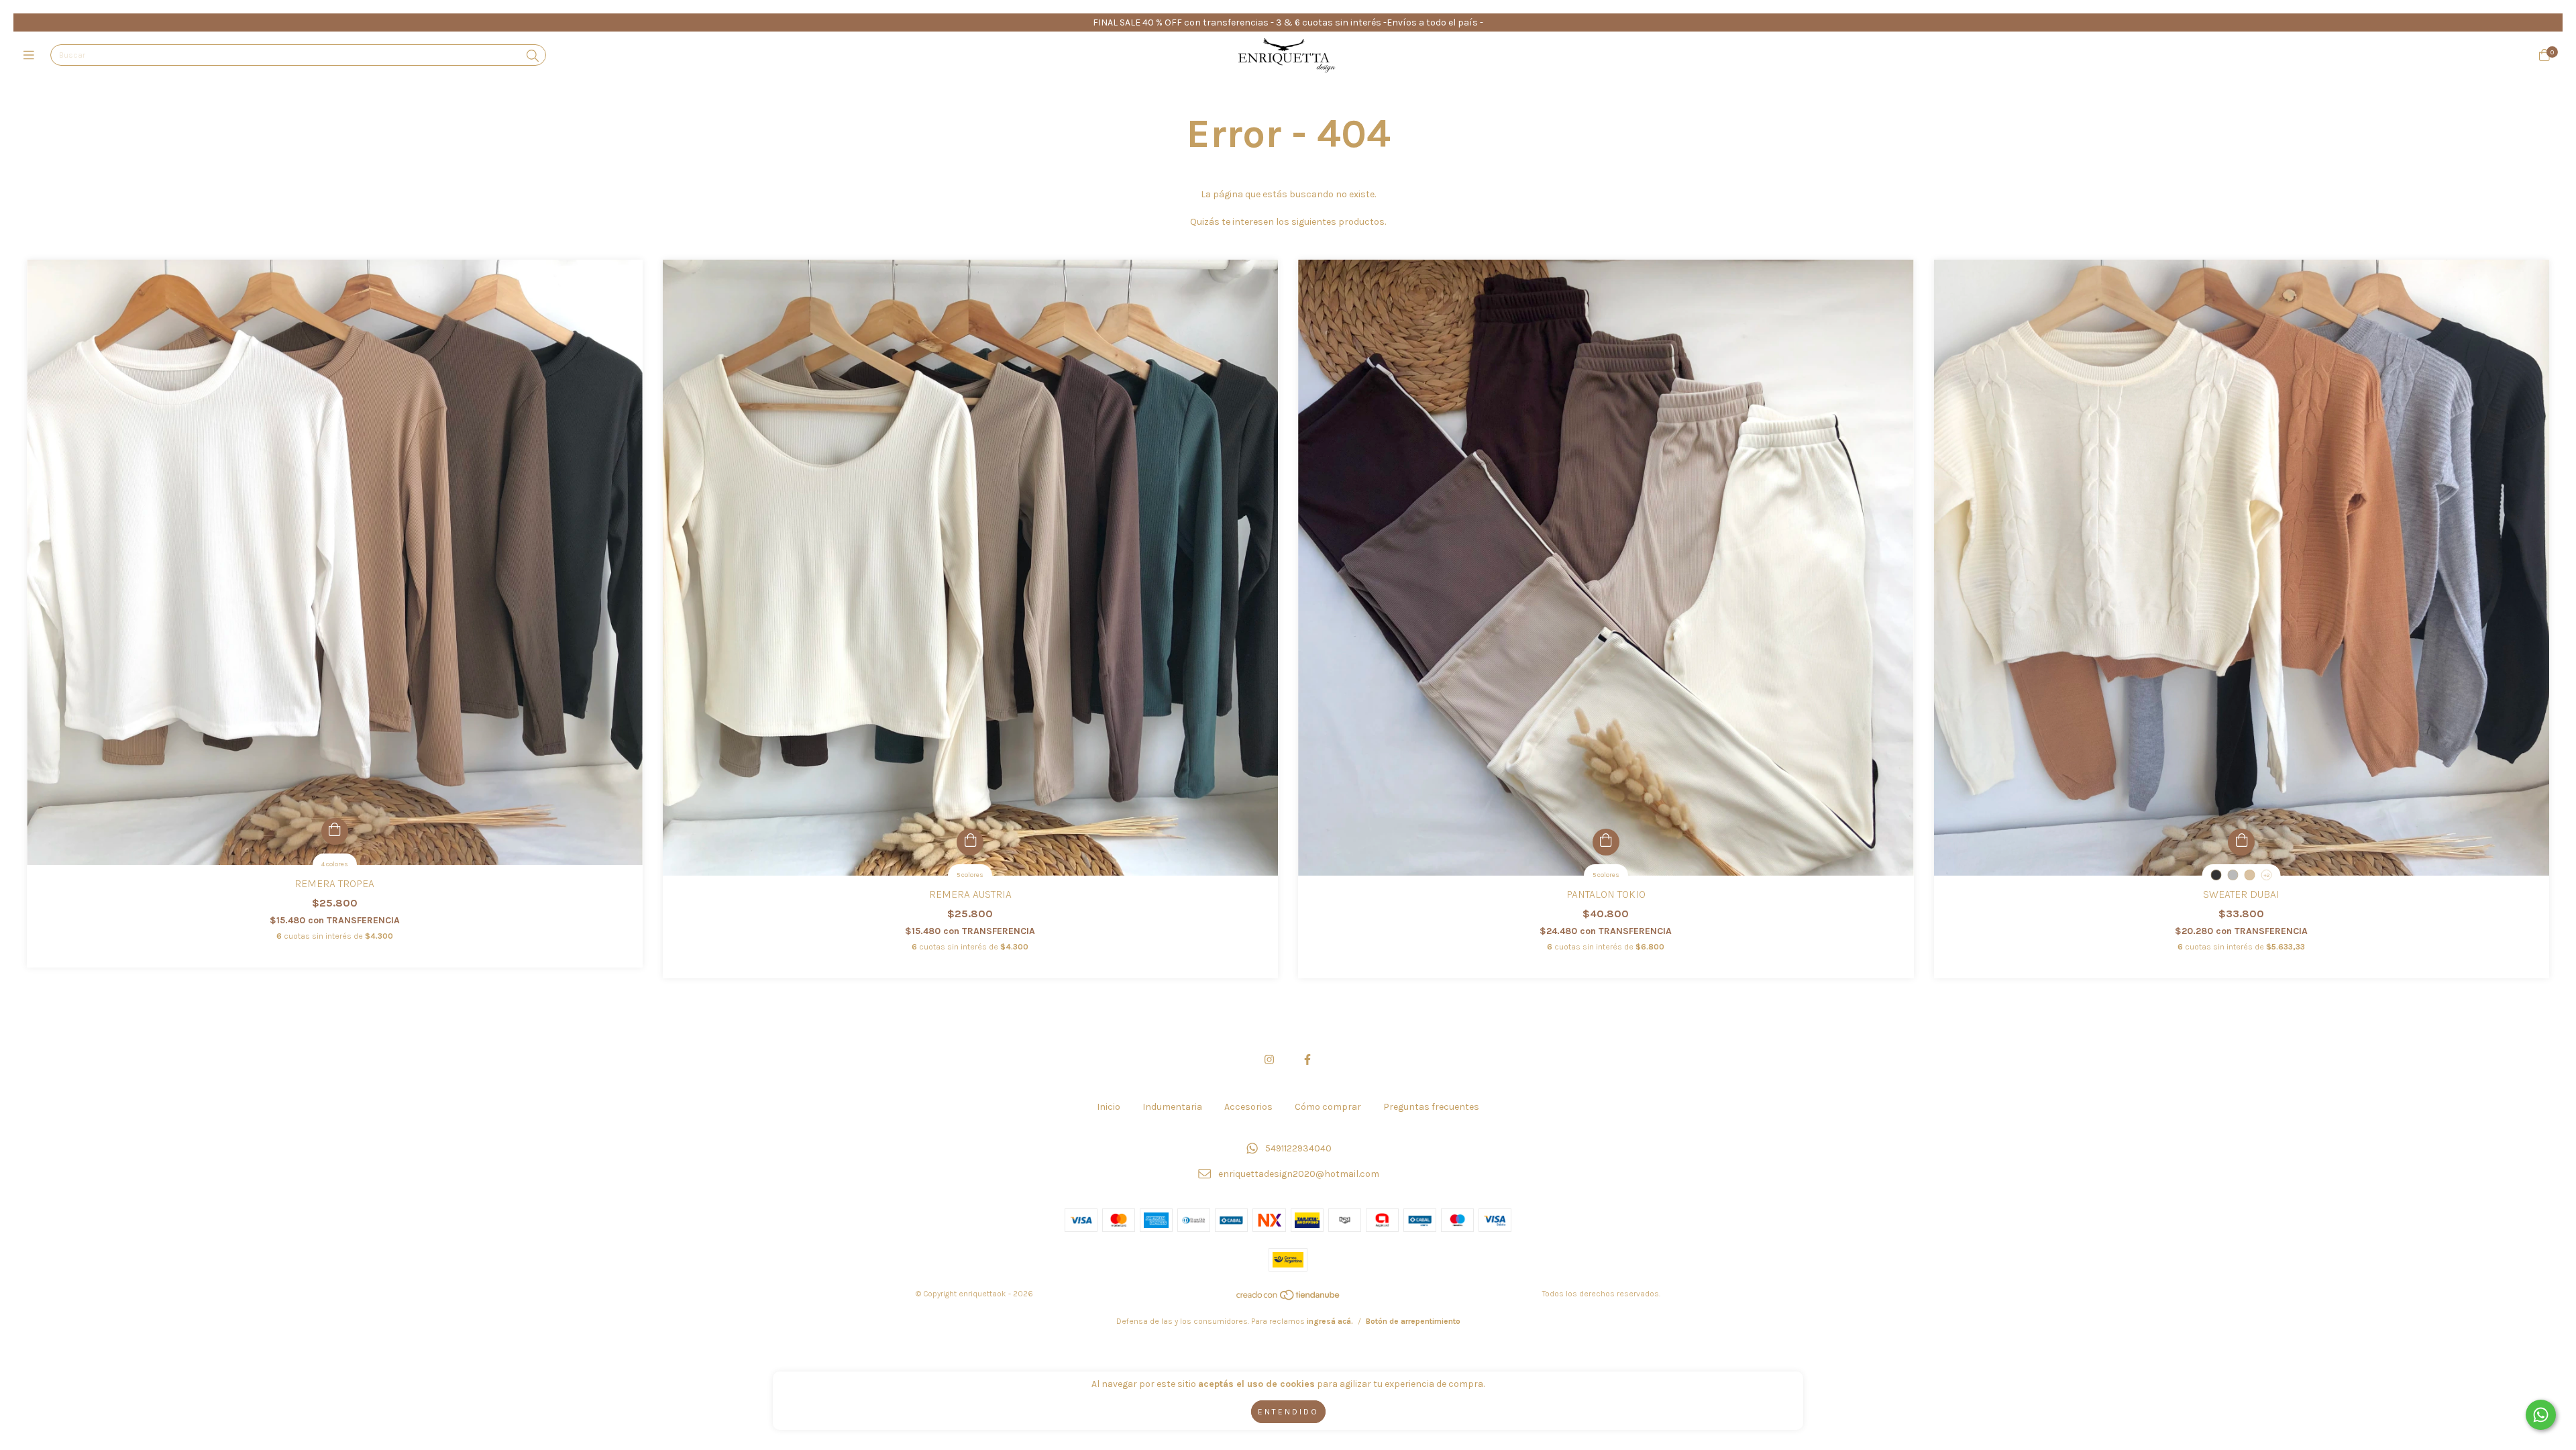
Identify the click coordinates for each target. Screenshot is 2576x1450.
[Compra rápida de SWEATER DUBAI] (2241, 842)
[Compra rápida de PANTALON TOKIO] (1606, 842)
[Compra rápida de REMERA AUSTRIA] (970, 842)
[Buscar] (533, 56)
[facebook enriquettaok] (1307, 1060)
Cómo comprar (1328, 1107)
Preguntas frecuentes (1431, 1107)
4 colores (335, 864)
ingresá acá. (1330, 1321)
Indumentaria (1172, 1107)
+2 (2266, 875)
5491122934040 (1298, 1148)
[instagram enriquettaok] (1269, 1060)
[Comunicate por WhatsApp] (2541, 1415)
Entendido (1288, 1412)
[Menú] (32, 56)
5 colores (970, 875)
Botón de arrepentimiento (1413, 1321)
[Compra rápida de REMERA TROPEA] (335, 831)
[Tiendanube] (1289, 1298)
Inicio (1109, 1107)
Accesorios (1248, 1107)
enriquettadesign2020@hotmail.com (1299, 1175)
